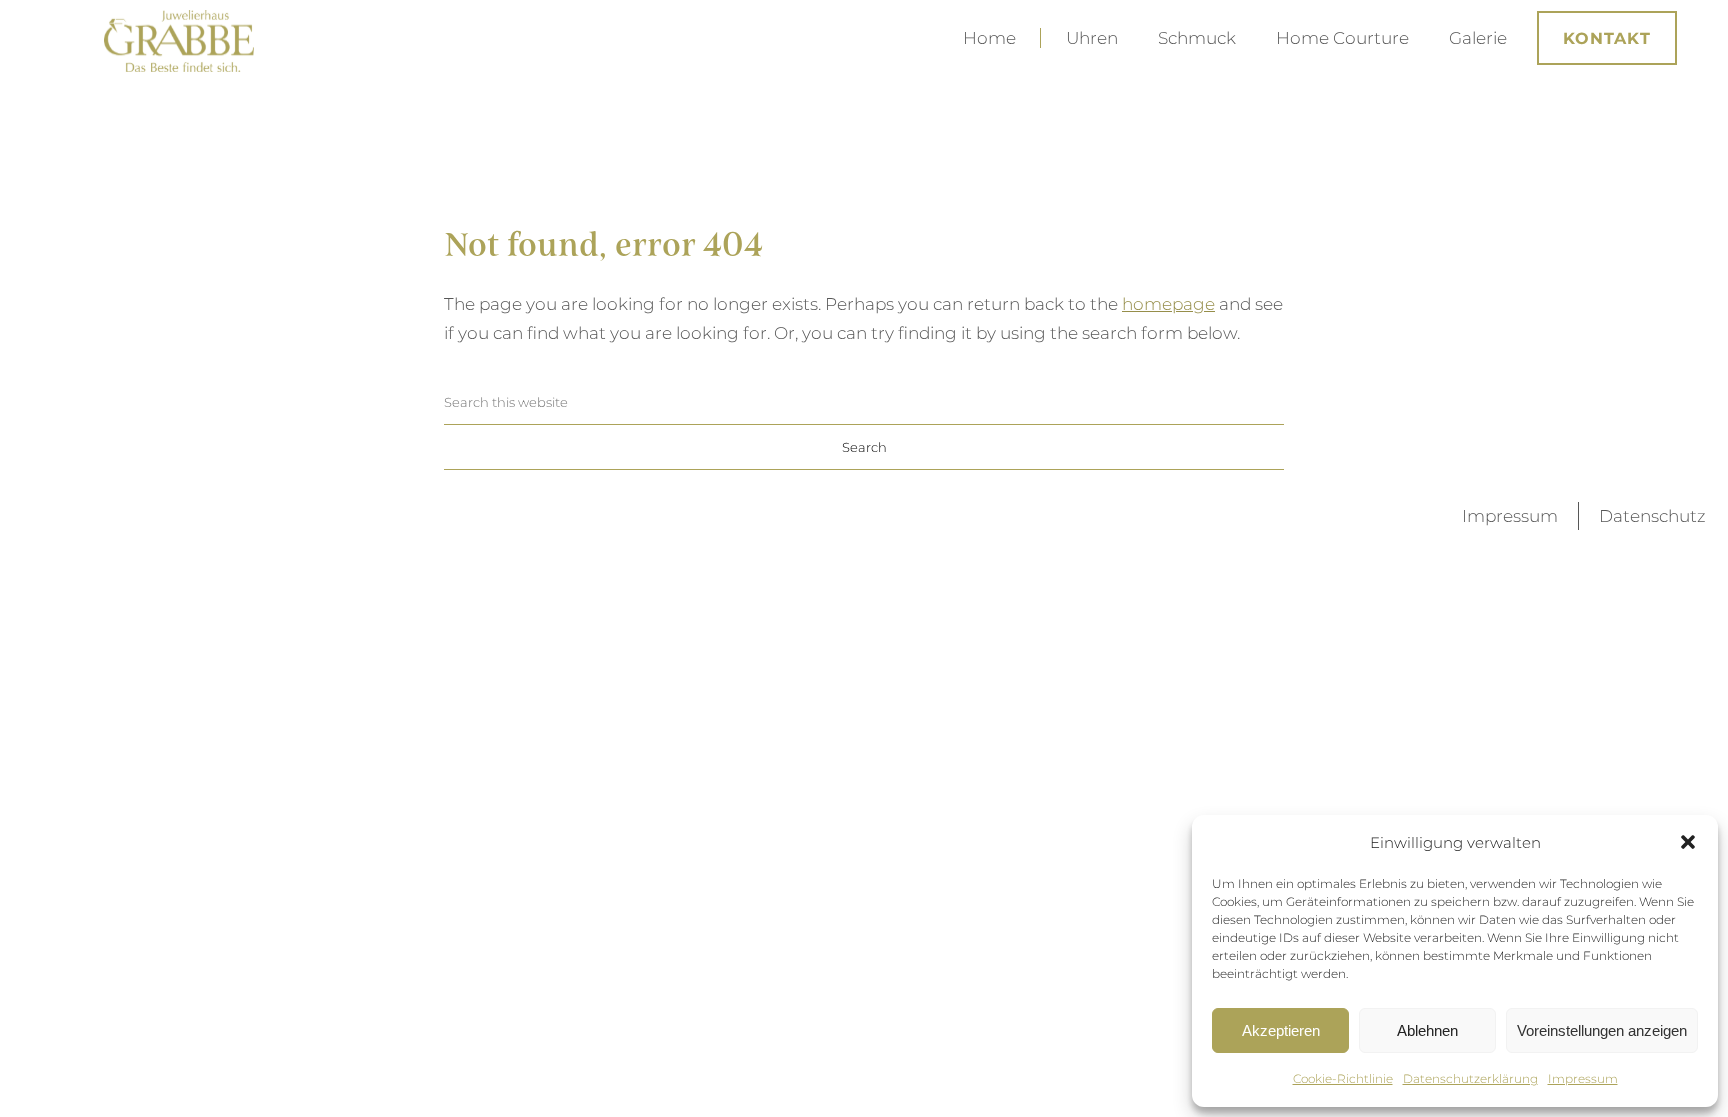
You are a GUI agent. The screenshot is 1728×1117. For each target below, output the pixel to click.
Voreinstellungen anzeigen (1602, 1030)
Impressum (1583, 1078)
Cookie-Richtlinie (1343, 1078)
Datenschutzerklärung (1470, 1078)
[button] (1688, 842)
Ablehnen (1427, 1030)
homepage (1168, 304)
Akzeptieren (1281, 1030)
